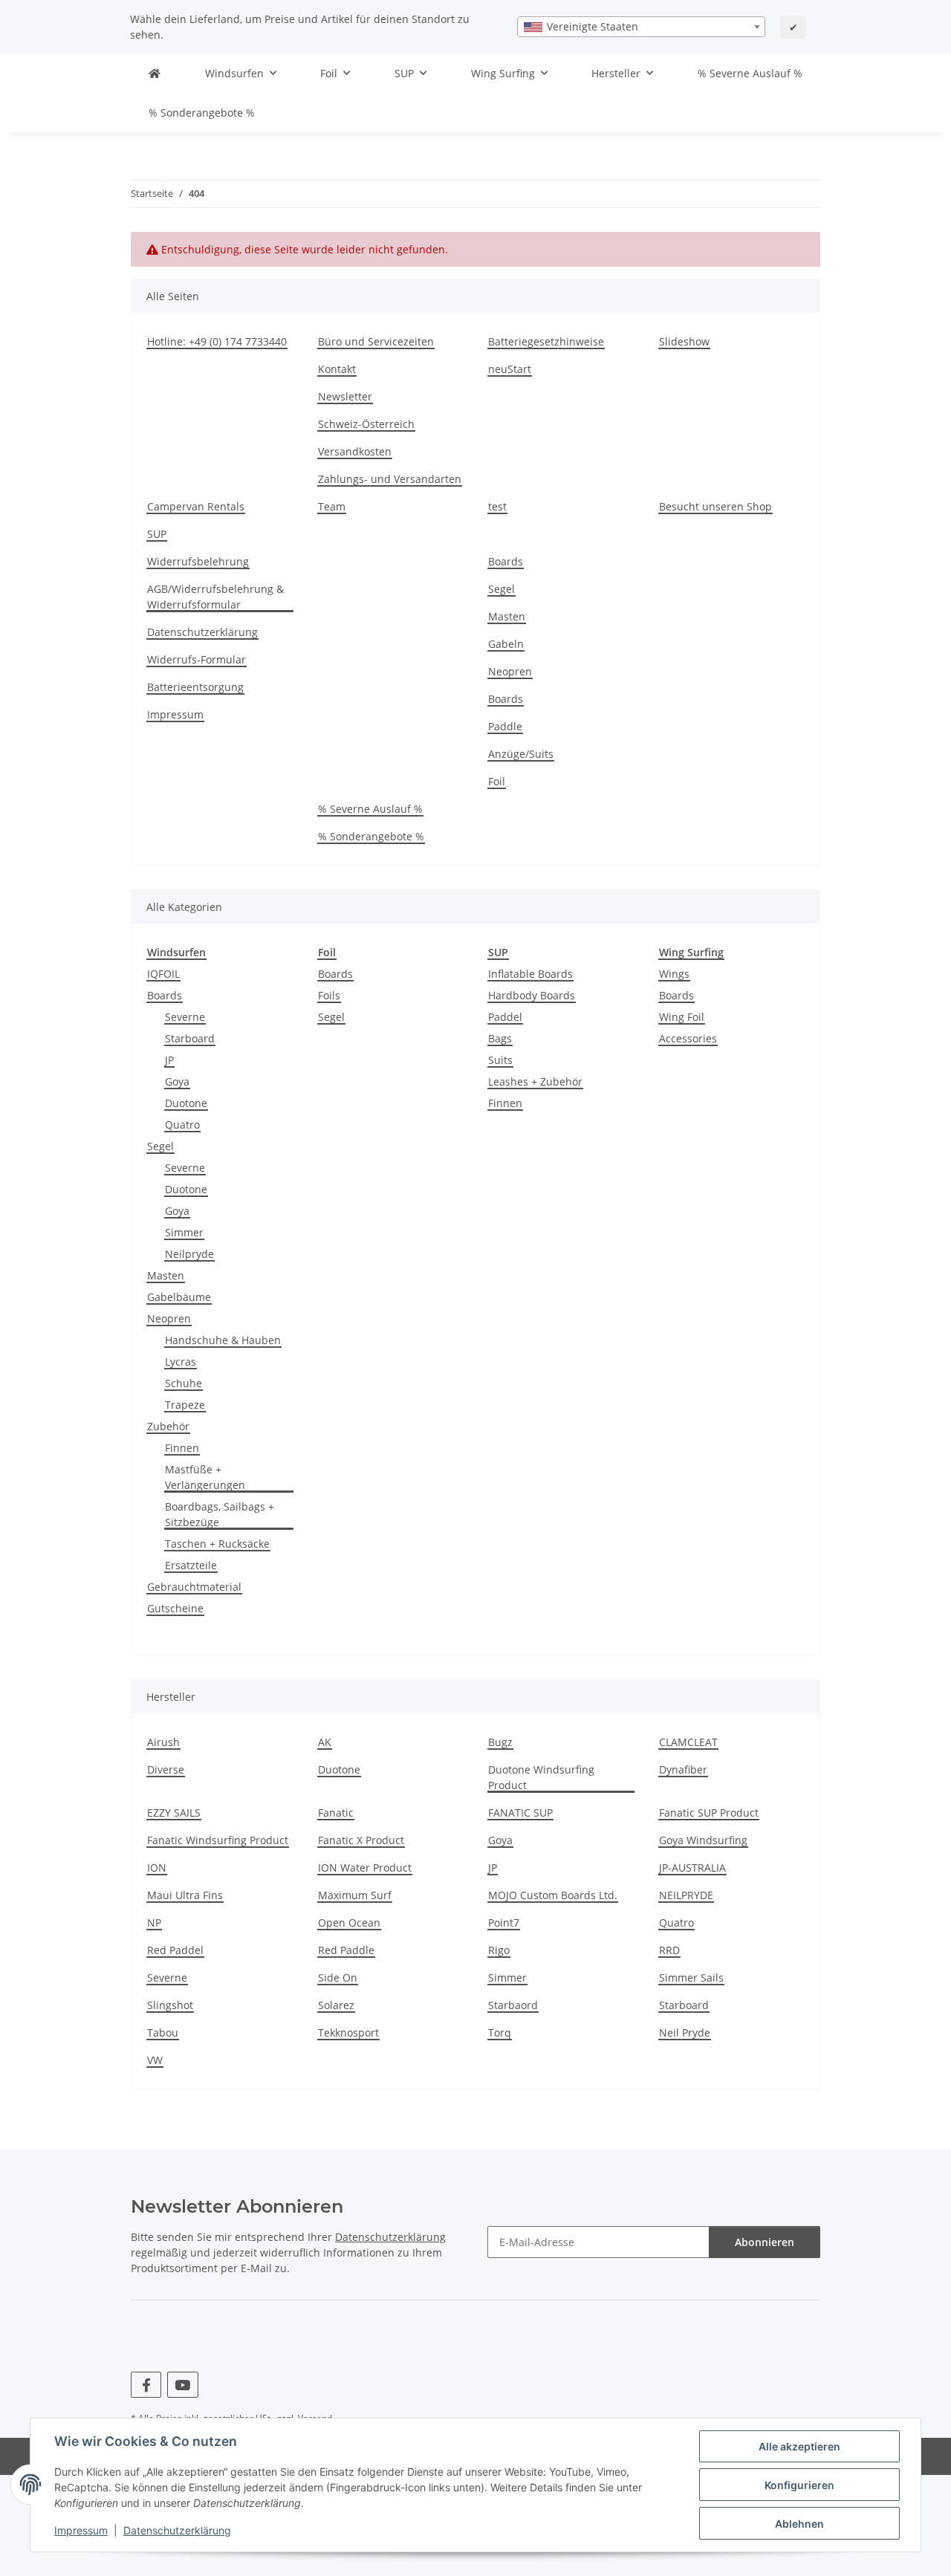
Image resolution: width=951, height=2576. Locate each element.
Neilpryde (189, 1254)
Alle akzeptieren (799, 2446)
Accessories (688, 1038)
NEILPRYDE (686, 1895)
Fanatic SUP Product (709, 1813)
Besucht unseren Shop (715, 506)
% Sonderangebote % (202, 113)
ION (157, 1868)
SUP (157, 534)
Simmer (184, 1232)
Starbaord (513, 2005)
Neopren (510, 671)
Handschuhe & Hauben (223, 1340)
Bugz (500, 1742)
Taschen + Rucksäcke (217, 1544)
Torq (500, 2032)
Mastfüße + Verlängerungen (205, 1477)
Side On (338, 1978)
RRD (669, 1950)
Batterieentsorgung (195, 687)
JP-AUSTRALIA (692, 1868)
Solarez (336, 2005)
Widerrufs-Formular (197, 659)
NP (154, 1923)
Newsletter (345, 396)
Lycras (181, 1362)
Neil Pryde (685, 2032)
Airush (163, 1742)
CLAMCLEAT (688, 1742)
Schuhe (184, 1383)
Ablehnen (799, 2524)
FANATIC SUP (520, 1813)
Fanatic (336, 1813)
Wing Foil (682, 1017)
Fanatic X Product (361, 1840)
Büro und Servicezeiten (376, 341)
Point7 (504, 1923)
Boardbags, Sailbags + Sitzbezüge (220, 1514)
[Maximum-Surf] (155, 73)
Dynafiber (683, 1769)
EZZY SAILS (174, 1813)
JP (169, 1060)
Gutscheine (175, 1608)
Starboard (190, 1038)
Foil (497, 781)
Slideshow (684, 341)
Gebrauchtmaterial (194, 1587)
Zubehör (168, 1426)
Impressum (81, 2530)
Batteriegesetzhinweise (546, 341)
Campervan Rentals (196, 506)
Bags (500, 1038)
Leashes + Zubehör (535, 1081)
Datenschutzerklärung (177, 2530)
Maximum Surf (355, 1895)
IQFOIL (163, 974)
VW (155, 2060)
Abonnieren (765, 2242)
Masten (507, 616)
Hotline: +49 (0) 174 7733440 (217, 341)
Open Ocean (349, 1923)
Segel (502, 589)
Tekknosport (348, 2032)
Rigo (499, 1950)
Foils (329, 995)
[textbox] (641, 27)
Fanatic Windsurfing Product (218, 1840)
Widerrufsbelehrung (198, 561)
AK (325, 1742)
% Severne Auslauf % (750, 73)
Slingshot (170, 2005)
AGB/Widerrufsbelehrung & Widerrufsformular (215, 597)
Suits (500, 1060)
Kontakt (337, 369)
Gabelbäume (179, 1297)
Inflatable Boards (530, 974)
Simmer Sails (691, 1978)
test (497, 506)
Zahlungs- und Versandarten (390, 479)
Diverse (166, 1769)
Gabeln (506, 644)
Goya (177, 1081)
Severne (185, 1017)
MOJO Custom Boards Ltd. (553, 1895)
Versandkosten (355, 451)
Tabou (163, 2032)
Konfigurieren (799, 2485)
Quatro (182, 1125)
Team (332, 506)
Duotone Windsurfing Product (541, 1777)
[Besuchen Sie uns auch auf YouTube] (182, 2385)
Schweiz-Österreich (366, 424)
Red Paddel (175, 1950)
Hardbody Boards (532, 995)
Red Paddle (346, 1950)
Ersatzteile (191, 1565)
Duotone (186, 1103)
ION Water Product (365, 1868)
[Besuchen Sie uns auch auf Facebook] (146, 2385)
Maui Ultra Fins (185, 1895)
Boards (506, 561)
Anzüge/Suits (521, 754)
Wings (674, 974)
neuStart (510, 369)
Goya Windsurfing (703, 1840)
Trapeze (185, 1405)
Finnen (182, 1448)
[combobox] (641, 27)
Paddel (505, 1017)
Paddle (505, 726)
